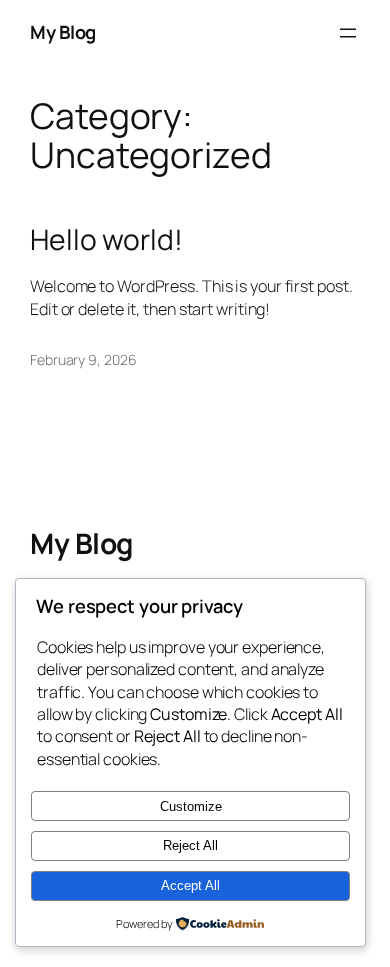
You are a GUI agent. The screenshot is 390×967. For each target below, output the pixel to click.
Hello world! (106, 240)
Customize (191, 806)
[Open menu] (348, 33)
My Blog (63, 32)
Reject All (190, 845)
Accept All (190, 885)
